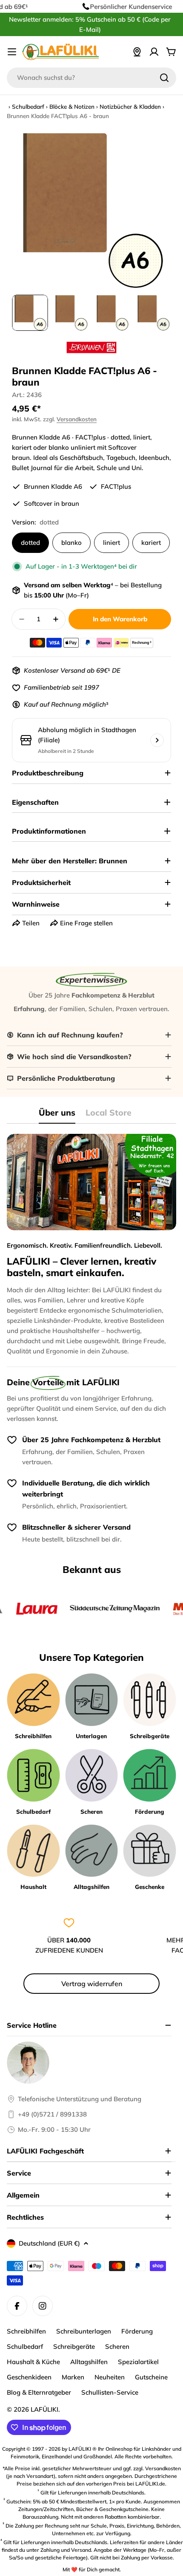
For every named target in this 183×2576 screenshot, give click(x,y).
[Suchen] (164, 78)
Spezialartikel (138, 2362)
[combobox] (91, 78)
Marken (73, 2377)
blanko (71, 543)
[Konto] (154, 52)
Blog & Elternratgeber (39, 2392)
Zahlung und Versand (66, 2550)
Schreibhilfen (26, 2331)
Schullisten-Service (110, 2392)
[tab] (57, 1115)
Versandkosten (77, 419)
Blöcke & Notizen (72, 106)
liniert (112, 543)
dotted (30, 543)
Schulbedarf (28, 106)
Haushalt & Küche (33, 2362)
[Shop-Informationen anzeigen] (157, 740)
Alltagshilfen (89, 2362)
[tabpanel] (91, 1245)
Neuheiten (110, 2377)
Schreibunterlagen (84, 2331)
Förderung (137, 2331)
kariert (151, 543)
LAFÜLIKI (44, 2409)
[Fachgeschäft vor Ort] (137, 52)
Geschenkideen (29, 2377)
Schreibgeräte (74, 2346)
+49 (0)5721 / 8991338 (52, 2114)
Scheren (117, 2346)
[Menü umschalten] (12, 52)
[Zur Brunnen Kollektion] (91, 347)
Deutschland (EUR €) (49, 2243)
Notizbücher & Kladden (130, 106)
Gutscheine (151, 2377)
